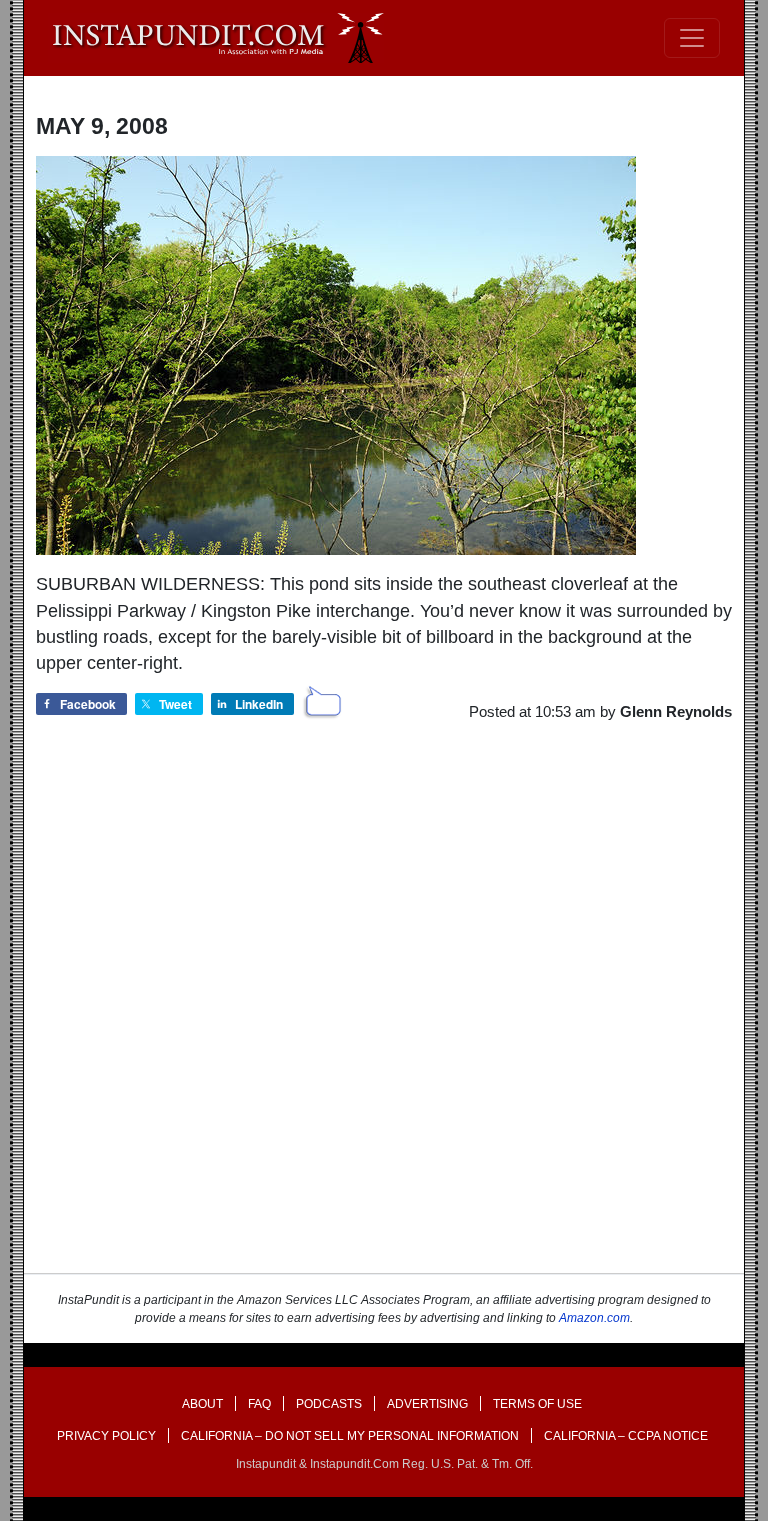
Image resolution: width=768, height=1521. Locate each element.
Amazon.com (594, 1318)
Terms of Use (537, 1404)
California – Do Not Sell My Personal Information (350, 1436)
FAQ (259, 1404)
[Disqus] (384, 1015)
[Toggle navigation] (692, 38)
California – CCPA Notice (626, 1436)
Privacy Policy (106, 1436)
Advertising (427, 1404)
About (202, 1404)
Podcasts (329, 1404)
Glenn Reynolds (676, 711)
